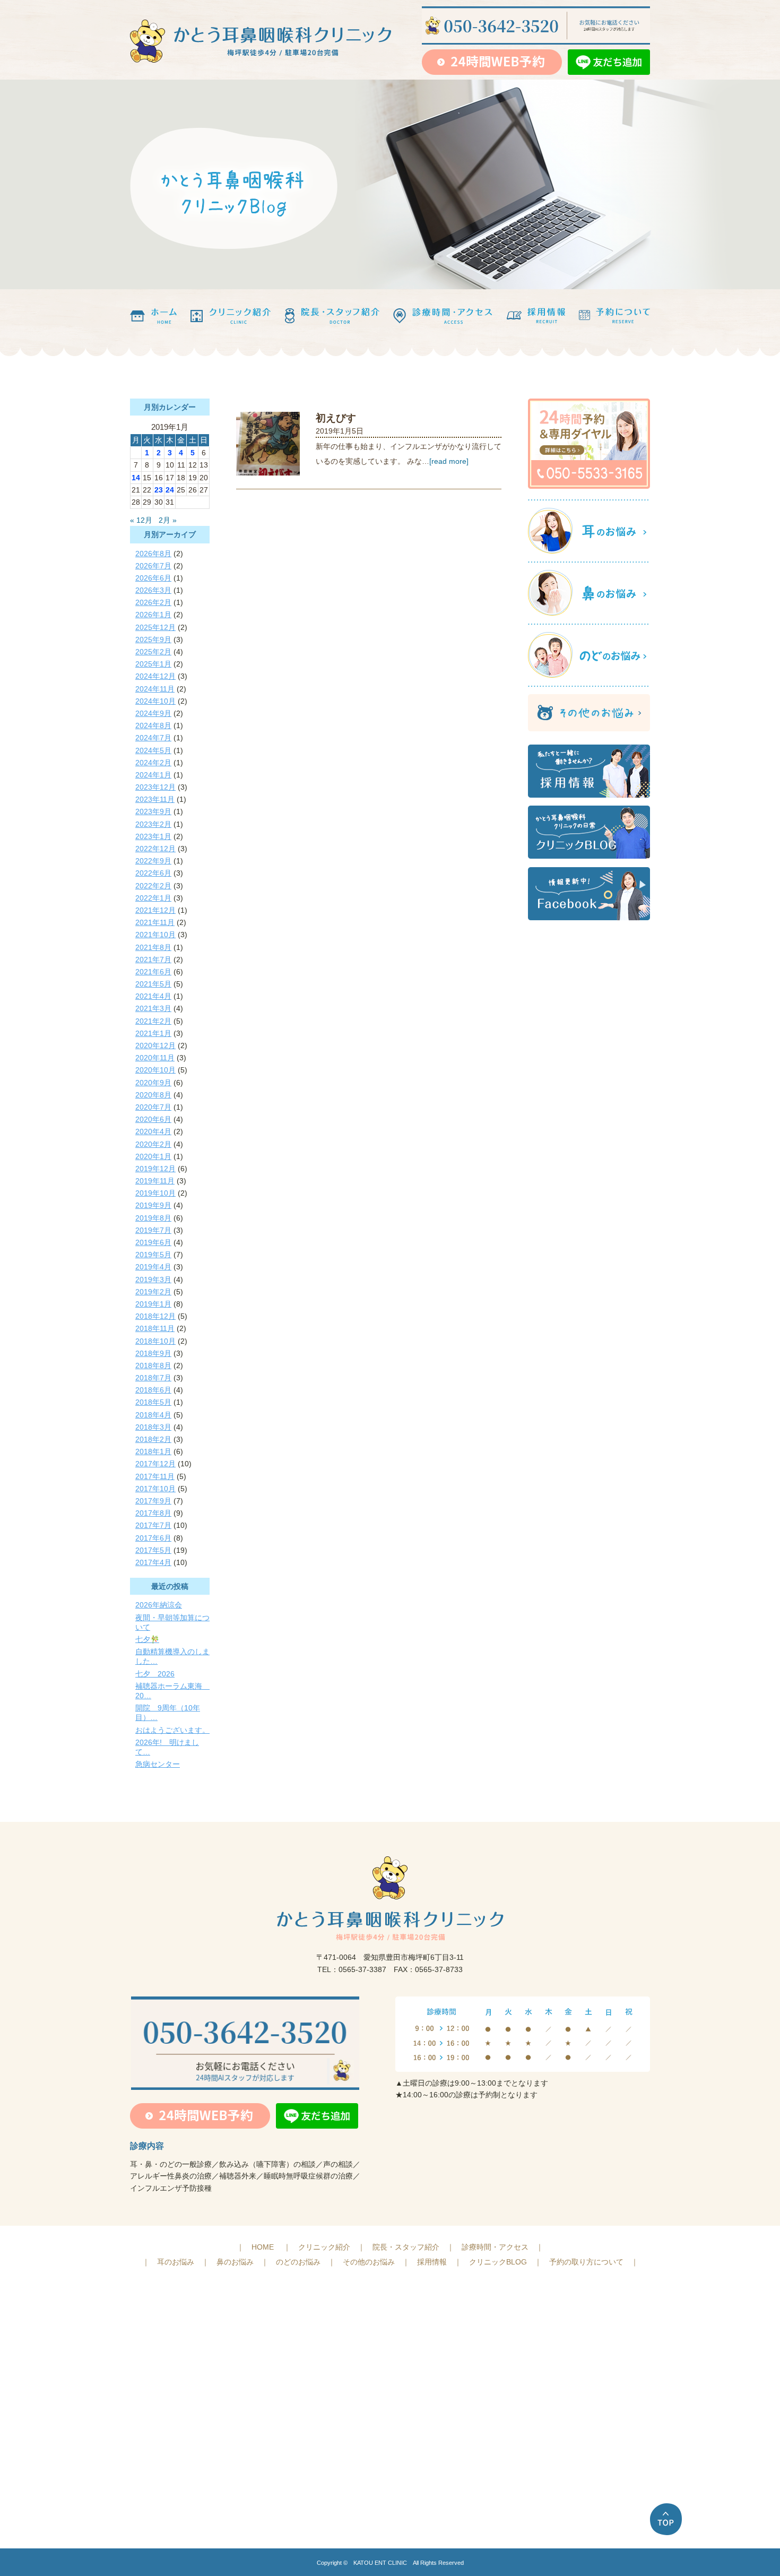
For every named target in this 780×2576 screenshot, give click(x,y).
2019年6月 (153, 1242)
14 (136, 478)
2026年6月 (153, 578)
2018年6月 (153, 1390)
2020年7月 (153, 1107)
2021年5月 (153, 984)
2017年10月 (155, 1489)
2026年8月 (153, 554)
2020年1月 (153, 1156)
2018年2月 (153, 1439)
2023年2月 (153, 824)
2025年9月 (153, 639)
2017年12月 (155, 1464)
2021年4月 (153, 996)
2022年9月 (153, 861)
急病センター (158, 1764)
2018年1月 (153, 1451)
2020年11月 (155, 1058)
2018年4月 (153, 1415)
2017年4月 (153, 1562)
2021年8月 (153, 947)
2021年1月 (153, 1033)
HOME (263, 2247)
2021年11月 (155, 922)
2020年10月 (155, 1070)
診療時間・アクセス (495, 2247)
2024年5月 (153, 750)
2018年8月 (153, 1365)
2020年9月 (153, 1083)
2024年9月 (153, 713)
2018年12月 (155, 1316)
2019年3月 (153, 1280)
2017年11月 (155, 1476)
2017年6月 (153, 1538)
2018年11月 (155, 1328)
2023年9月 (153, 811)
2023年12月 (155, 787)
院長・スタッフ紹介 (406, 2247)
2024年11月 (155, 689)
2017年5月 (153, 1550)
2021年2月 (153, 1021)
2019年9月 (153, 1205)
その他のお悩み (369, 2262)
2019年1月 (153, 1304)
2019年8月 (153, 1218)
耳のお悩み (176, 2262)
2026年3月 (153, 590)
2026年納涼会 (159, 1605)
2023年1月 (153, 836)
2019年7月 (153, 1230)
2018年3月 (153, 1427)
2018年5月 (153, 1402)
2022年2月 (153, 886)
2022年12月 (155, 849)
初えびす (336, 418)
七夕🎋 (147, 1639)
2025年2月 (153, 652)
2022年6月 (153, 873)
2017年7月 (153, 1525)
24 (170, 490)
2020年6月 (153, 1119)
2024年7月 (153, 738)
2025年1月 (153, 664)
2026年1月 (153, 615)
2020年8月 (153, 1095)
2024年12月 (155, 676)
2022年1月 (153, 898)
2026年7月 (153, 566)
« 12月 (141, 520)
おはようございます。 (172, 1730)
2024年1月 (153, 775)
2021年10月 (155, 935)
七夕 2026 (155, 1674)
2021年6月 (153, 972)
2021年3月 (153, 1008)
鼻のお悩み (235, 2262)
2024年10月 (155, 701)
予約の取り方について (586, 2262)
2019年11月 (155, 1181)
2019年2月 (153, 1292)
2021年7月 (153, 959)
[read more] (449, 461)
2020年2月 (153, 1144)
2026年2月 (153, 602)
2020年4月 (153, 1131)
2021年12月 (155, 910)
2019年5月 (153, 1255)
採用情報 (432, 2262)
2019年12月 (155, 1169)
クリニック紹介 (324, 2247)
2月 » (168, 520)
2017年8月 (153, 1513)
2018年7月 (153, 1378)
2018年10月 (155, 1341)
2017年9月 (153, 1501)
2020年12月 (155, 1045)
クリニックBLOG (498, 2262)
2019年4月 (153, 1267)
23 (159, 490)
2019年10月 (155, 1193)
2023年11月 (155, 799)
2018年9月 (153, 1353)
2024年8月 (153, 725)
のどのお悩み (298, 2262)
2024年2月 (153, 763)
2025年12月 (155, 627)
